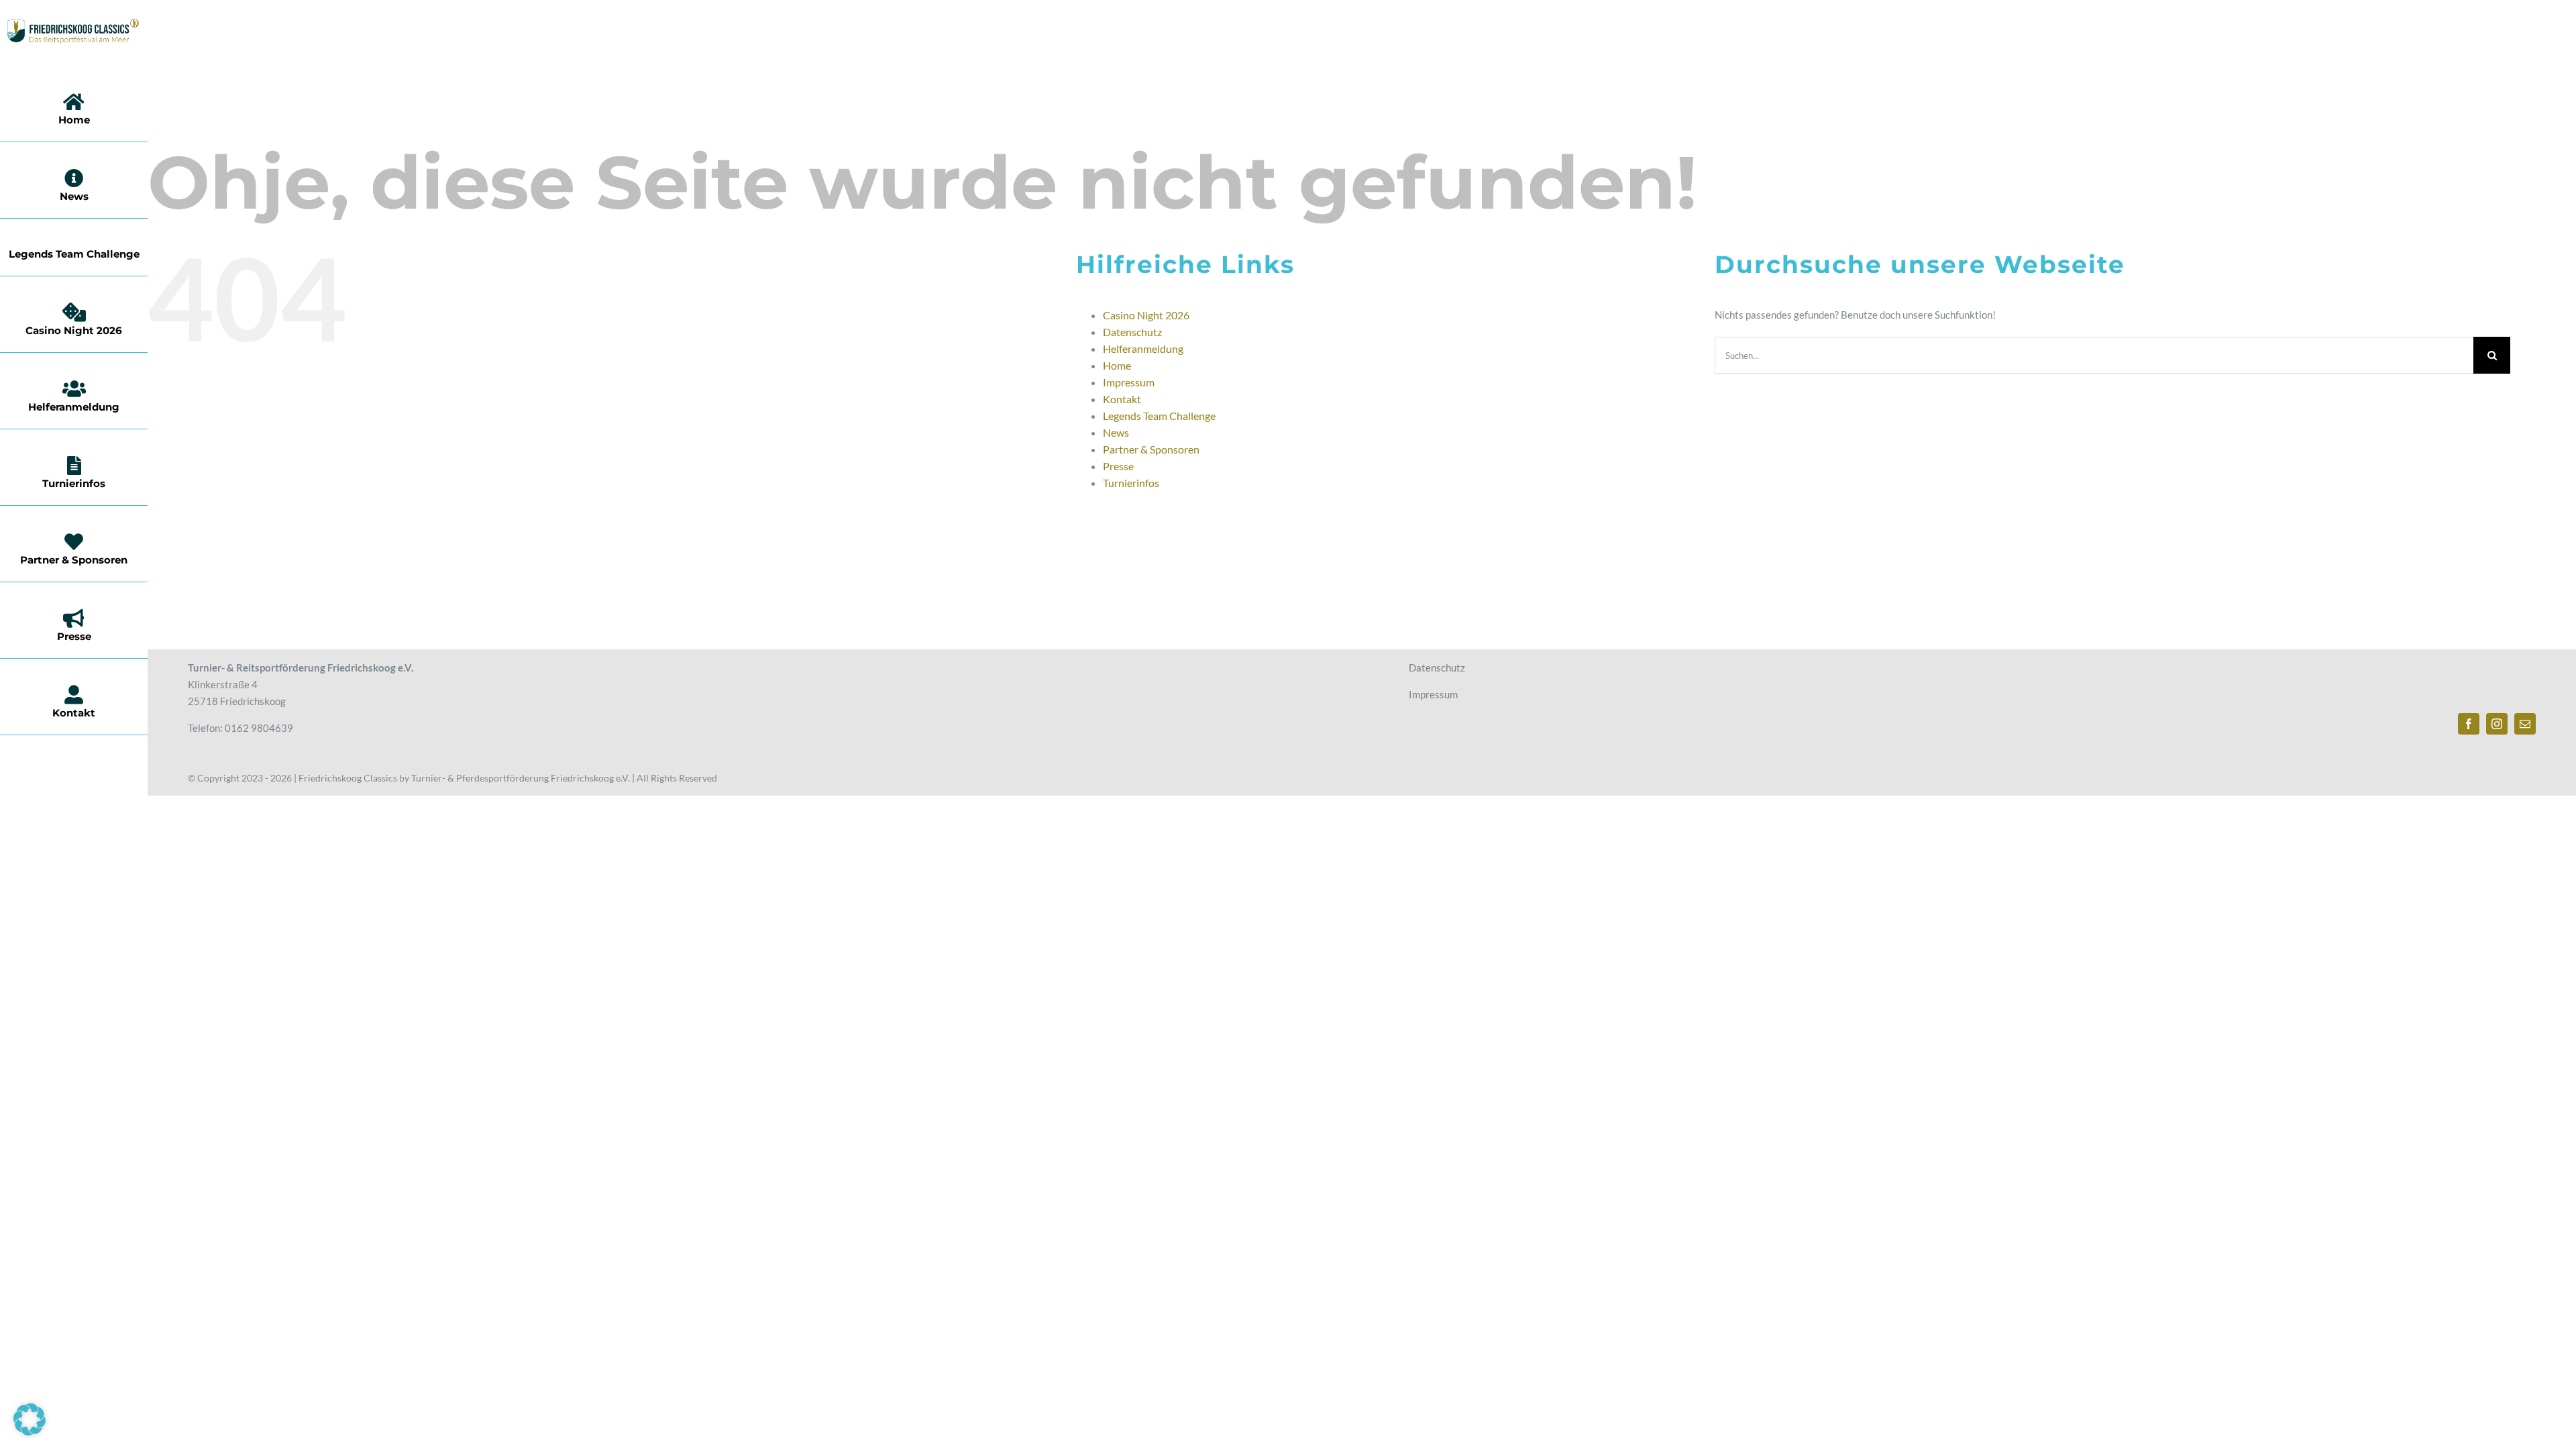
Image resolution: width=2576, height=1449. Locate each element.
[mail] (2525, 724)
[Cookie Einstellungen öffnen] (30, 1432)
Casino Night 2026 (1146, 315)
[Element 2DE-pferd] (73, 23)
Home (1117, 365)
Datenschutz (1132, 332)
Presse (1118, 466)
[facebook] (2469, 724)
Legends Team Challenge (1159, 416)
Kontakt (1122, 399)
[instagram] (2497, 724)
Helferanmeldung (1143, 348)
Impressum (1129, 382)
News (1116, 432)
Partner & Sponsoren (1151, 449)
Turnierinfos (1131, 483)
